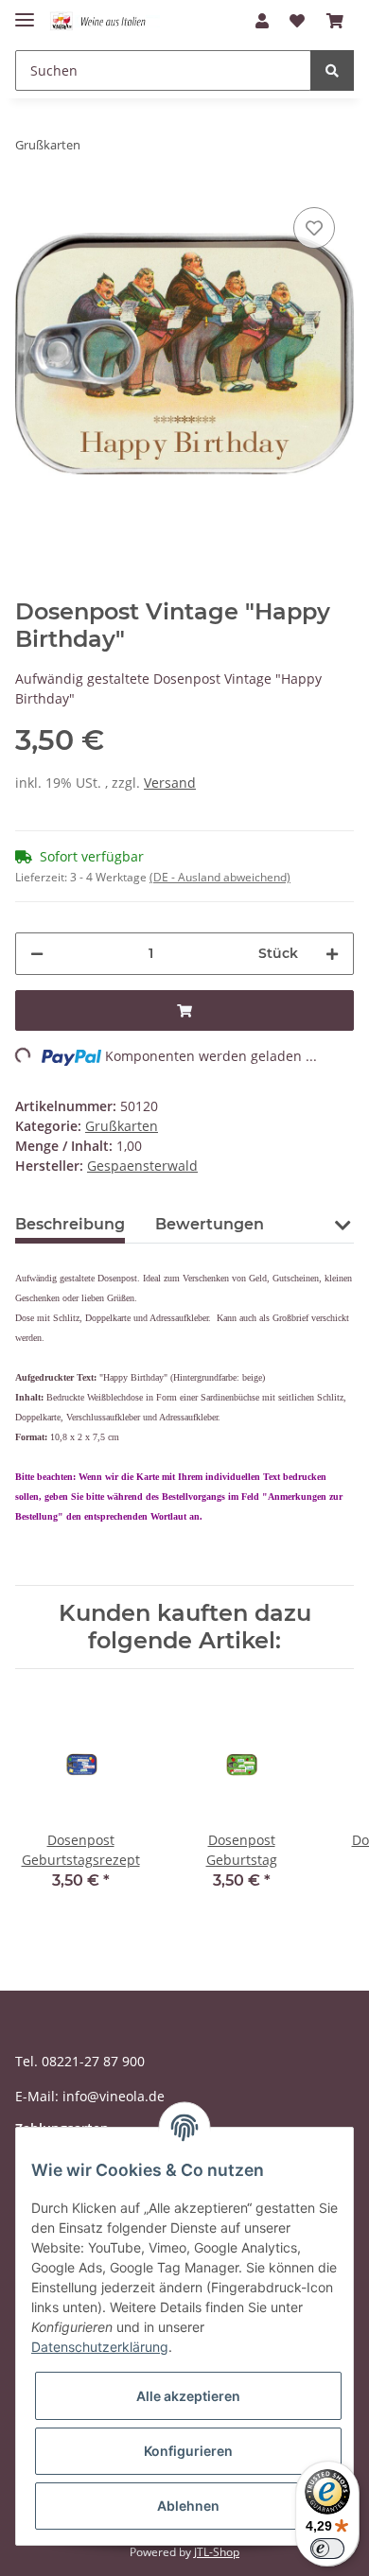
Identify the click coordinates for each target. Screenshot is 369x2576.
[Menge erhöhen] (332, 954)
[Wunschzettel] (297, 21)
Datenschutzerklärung (100, 2347)
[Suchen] (332, 70)
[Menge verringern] (37, 954)
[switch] (327, 2549)
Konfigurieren (188, 2451)
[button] (262, 21)
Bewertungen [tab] (210, 1224)
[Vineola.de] (105, 21)
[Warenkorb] (335, 21)
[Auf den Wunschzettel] (314, 228)
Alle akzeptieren (188, 2396)
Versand (170, 783)
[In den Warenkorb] (184, 1010)
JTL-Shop (217, 2552)
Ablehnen (188, 2506)
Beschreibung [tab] (70, 1224)
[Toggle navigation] (25, 12)
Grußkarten (122, 1126)
